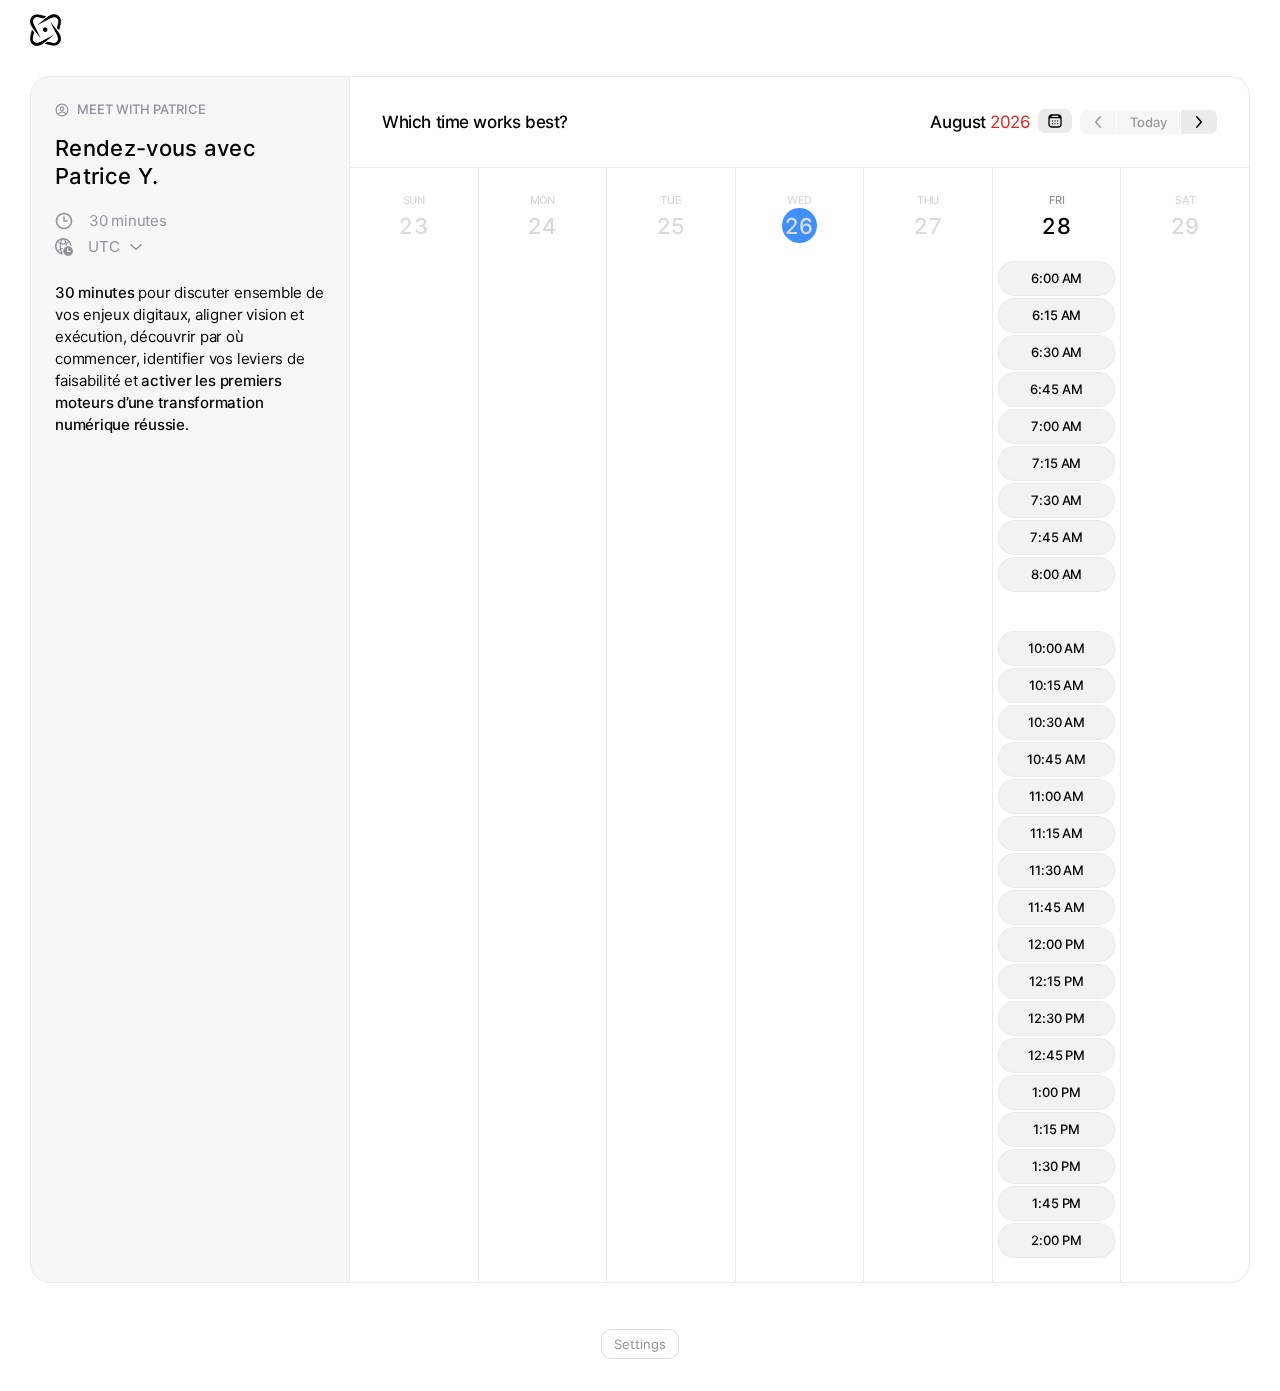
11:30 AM (1056, 870)
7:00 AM (1056, 426)
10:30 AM (1056, 722)
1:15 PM (1056, 1129)
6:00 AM (1056, 278)
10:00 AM (1056, 648)
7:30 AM (1056, 500)
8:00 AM (1056, 574)
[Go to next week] (1199, 122)
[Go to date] (1055, 121)
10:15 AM (1056, 685)
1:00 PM (1056, 1092)
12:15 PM (1056, 981)
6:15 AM (1056, 315)
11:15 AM (1056, 833)
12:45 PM (1056, 1055)
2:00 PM (1056, 1240)
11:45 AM (1056, 907)
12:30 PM (1056, 1018)
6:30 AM (1056, 352)
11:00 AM (1056, 796)
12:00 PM (1056, 944)
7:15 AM (1056, 463)
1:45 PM (1056, 1203)
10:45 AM (1056, 759)
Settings (639, 1344)
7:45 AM (1056, 537)
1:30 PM (1056, 1166)
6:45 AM (1056, 389)
